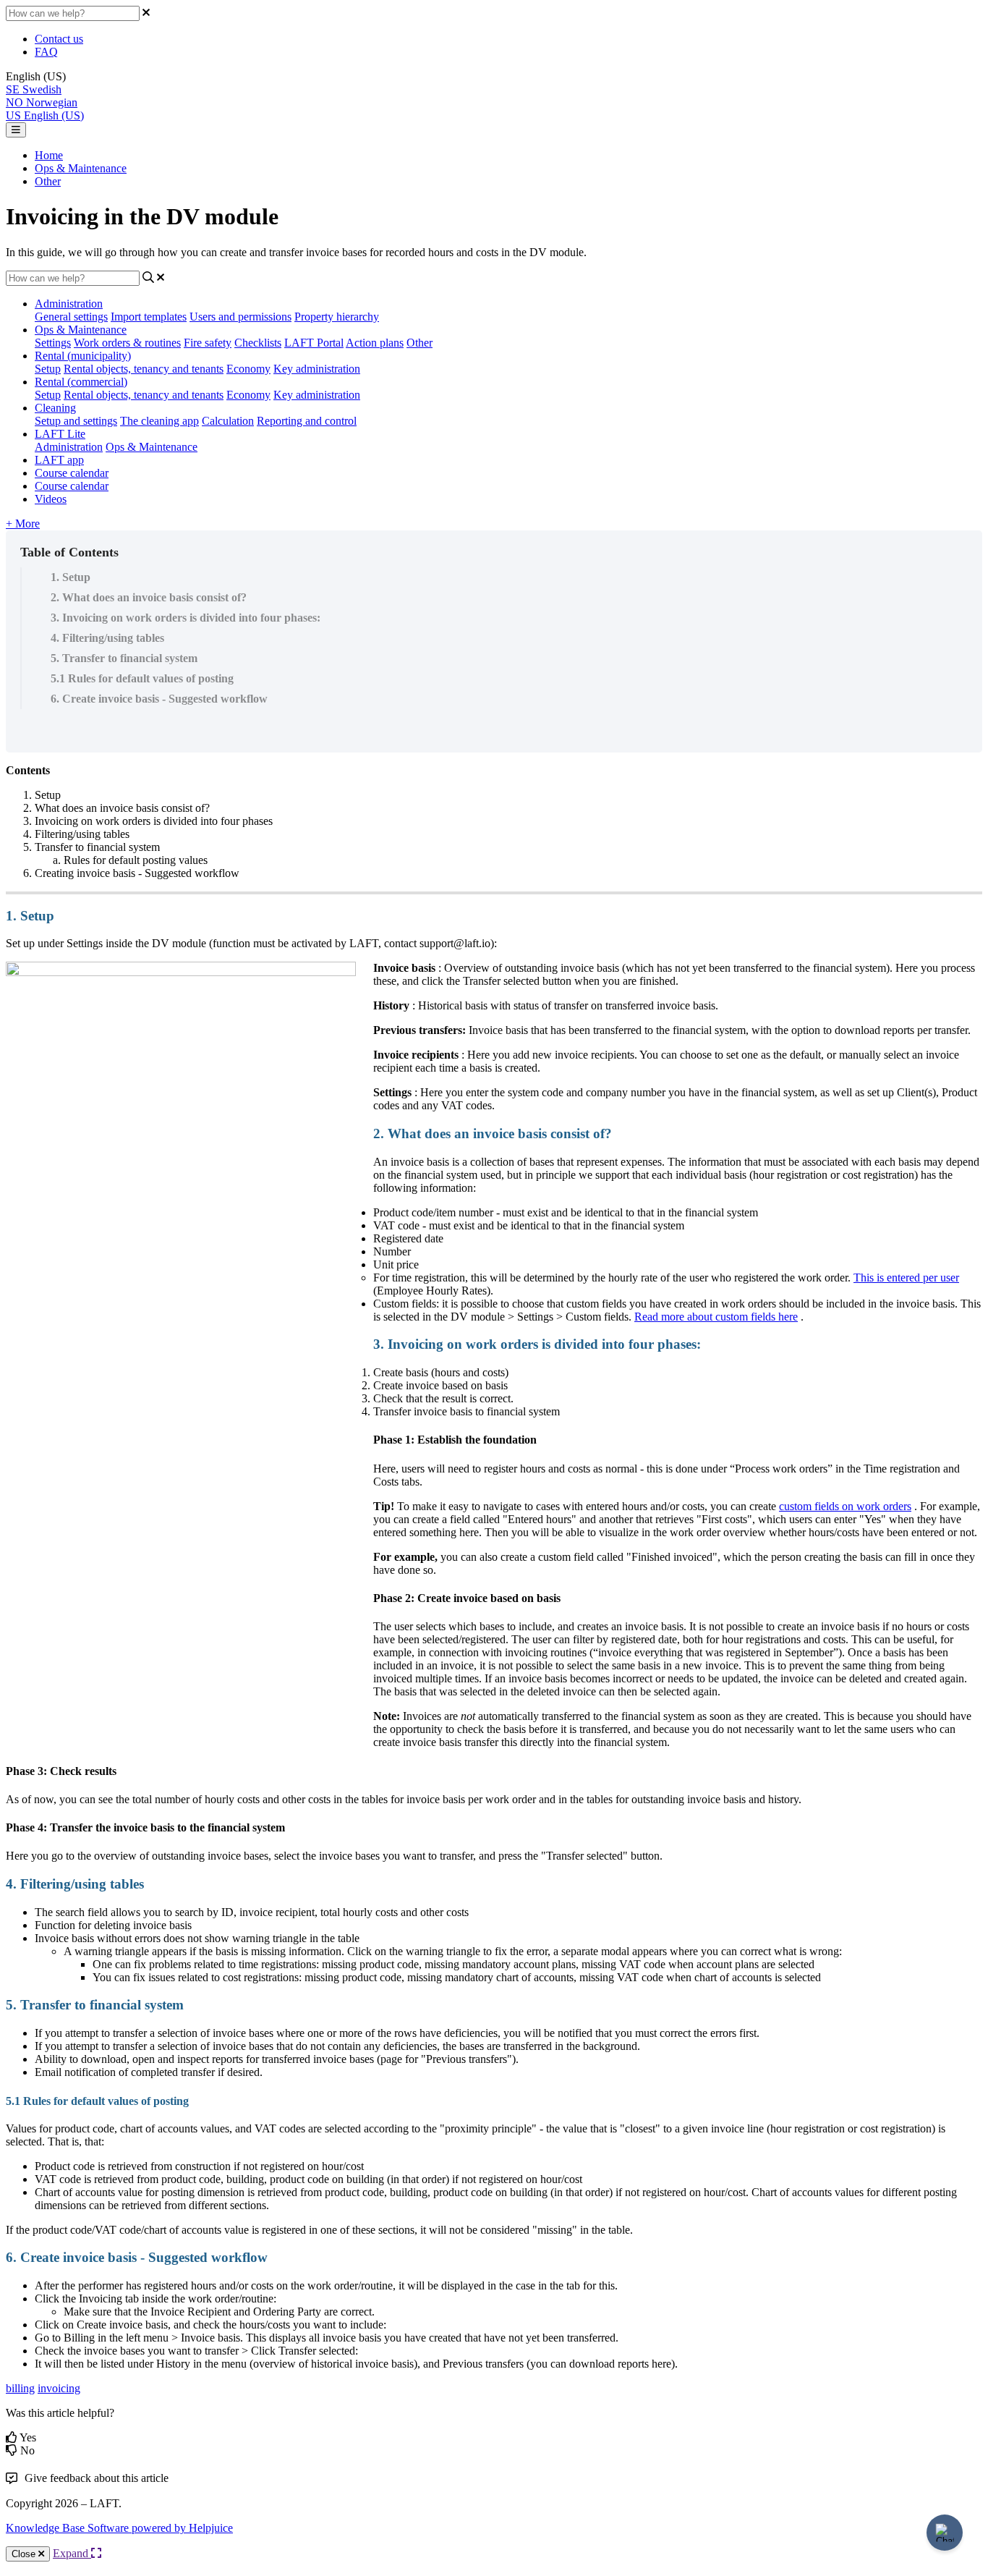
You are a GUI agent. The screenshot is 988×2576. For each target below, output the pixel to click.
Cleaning (55, 408)
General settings (71, 317)
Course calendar (72, 473)
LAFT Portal (314, 343)
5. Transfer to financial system (124, 658)
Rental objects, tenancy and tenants (144, 369)
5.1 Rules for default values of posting (142, 678)
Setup (48, 369)
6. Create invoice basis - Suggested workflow (159, 699)
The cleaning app (159, 421)
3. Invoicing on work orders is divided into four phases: (186, 618)
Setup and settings (76, 421)
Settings (53, 343)
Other (48, 181)
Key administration (317, 369)
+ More (23, 524)
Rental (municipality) (83, 356)
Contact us (59, 39)
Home (49, 155)
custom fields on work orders (845, 1506)
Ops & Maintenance (81, 168)
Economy (248, 369)
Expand (72, 2553)
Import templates (149, 317)
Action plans (375, 343)
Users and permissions (240, 317)
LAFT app (59, 460)
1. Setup (71, 577)
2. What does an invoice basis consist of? (149, 597)
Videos (51, 499)
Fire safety (208, 343)
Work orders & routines (127, 343)
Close (25, 2554)
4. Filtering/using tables (107, 638)
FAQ (46, 52)
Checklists (258, 343)
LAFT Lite (60, 434)
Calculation (228, 421)
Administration (69, 304)
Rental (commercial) (81, 382)
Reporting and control (307, 421)
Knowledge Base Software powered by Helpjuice (119, 2528)
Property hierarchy (337, 317)
